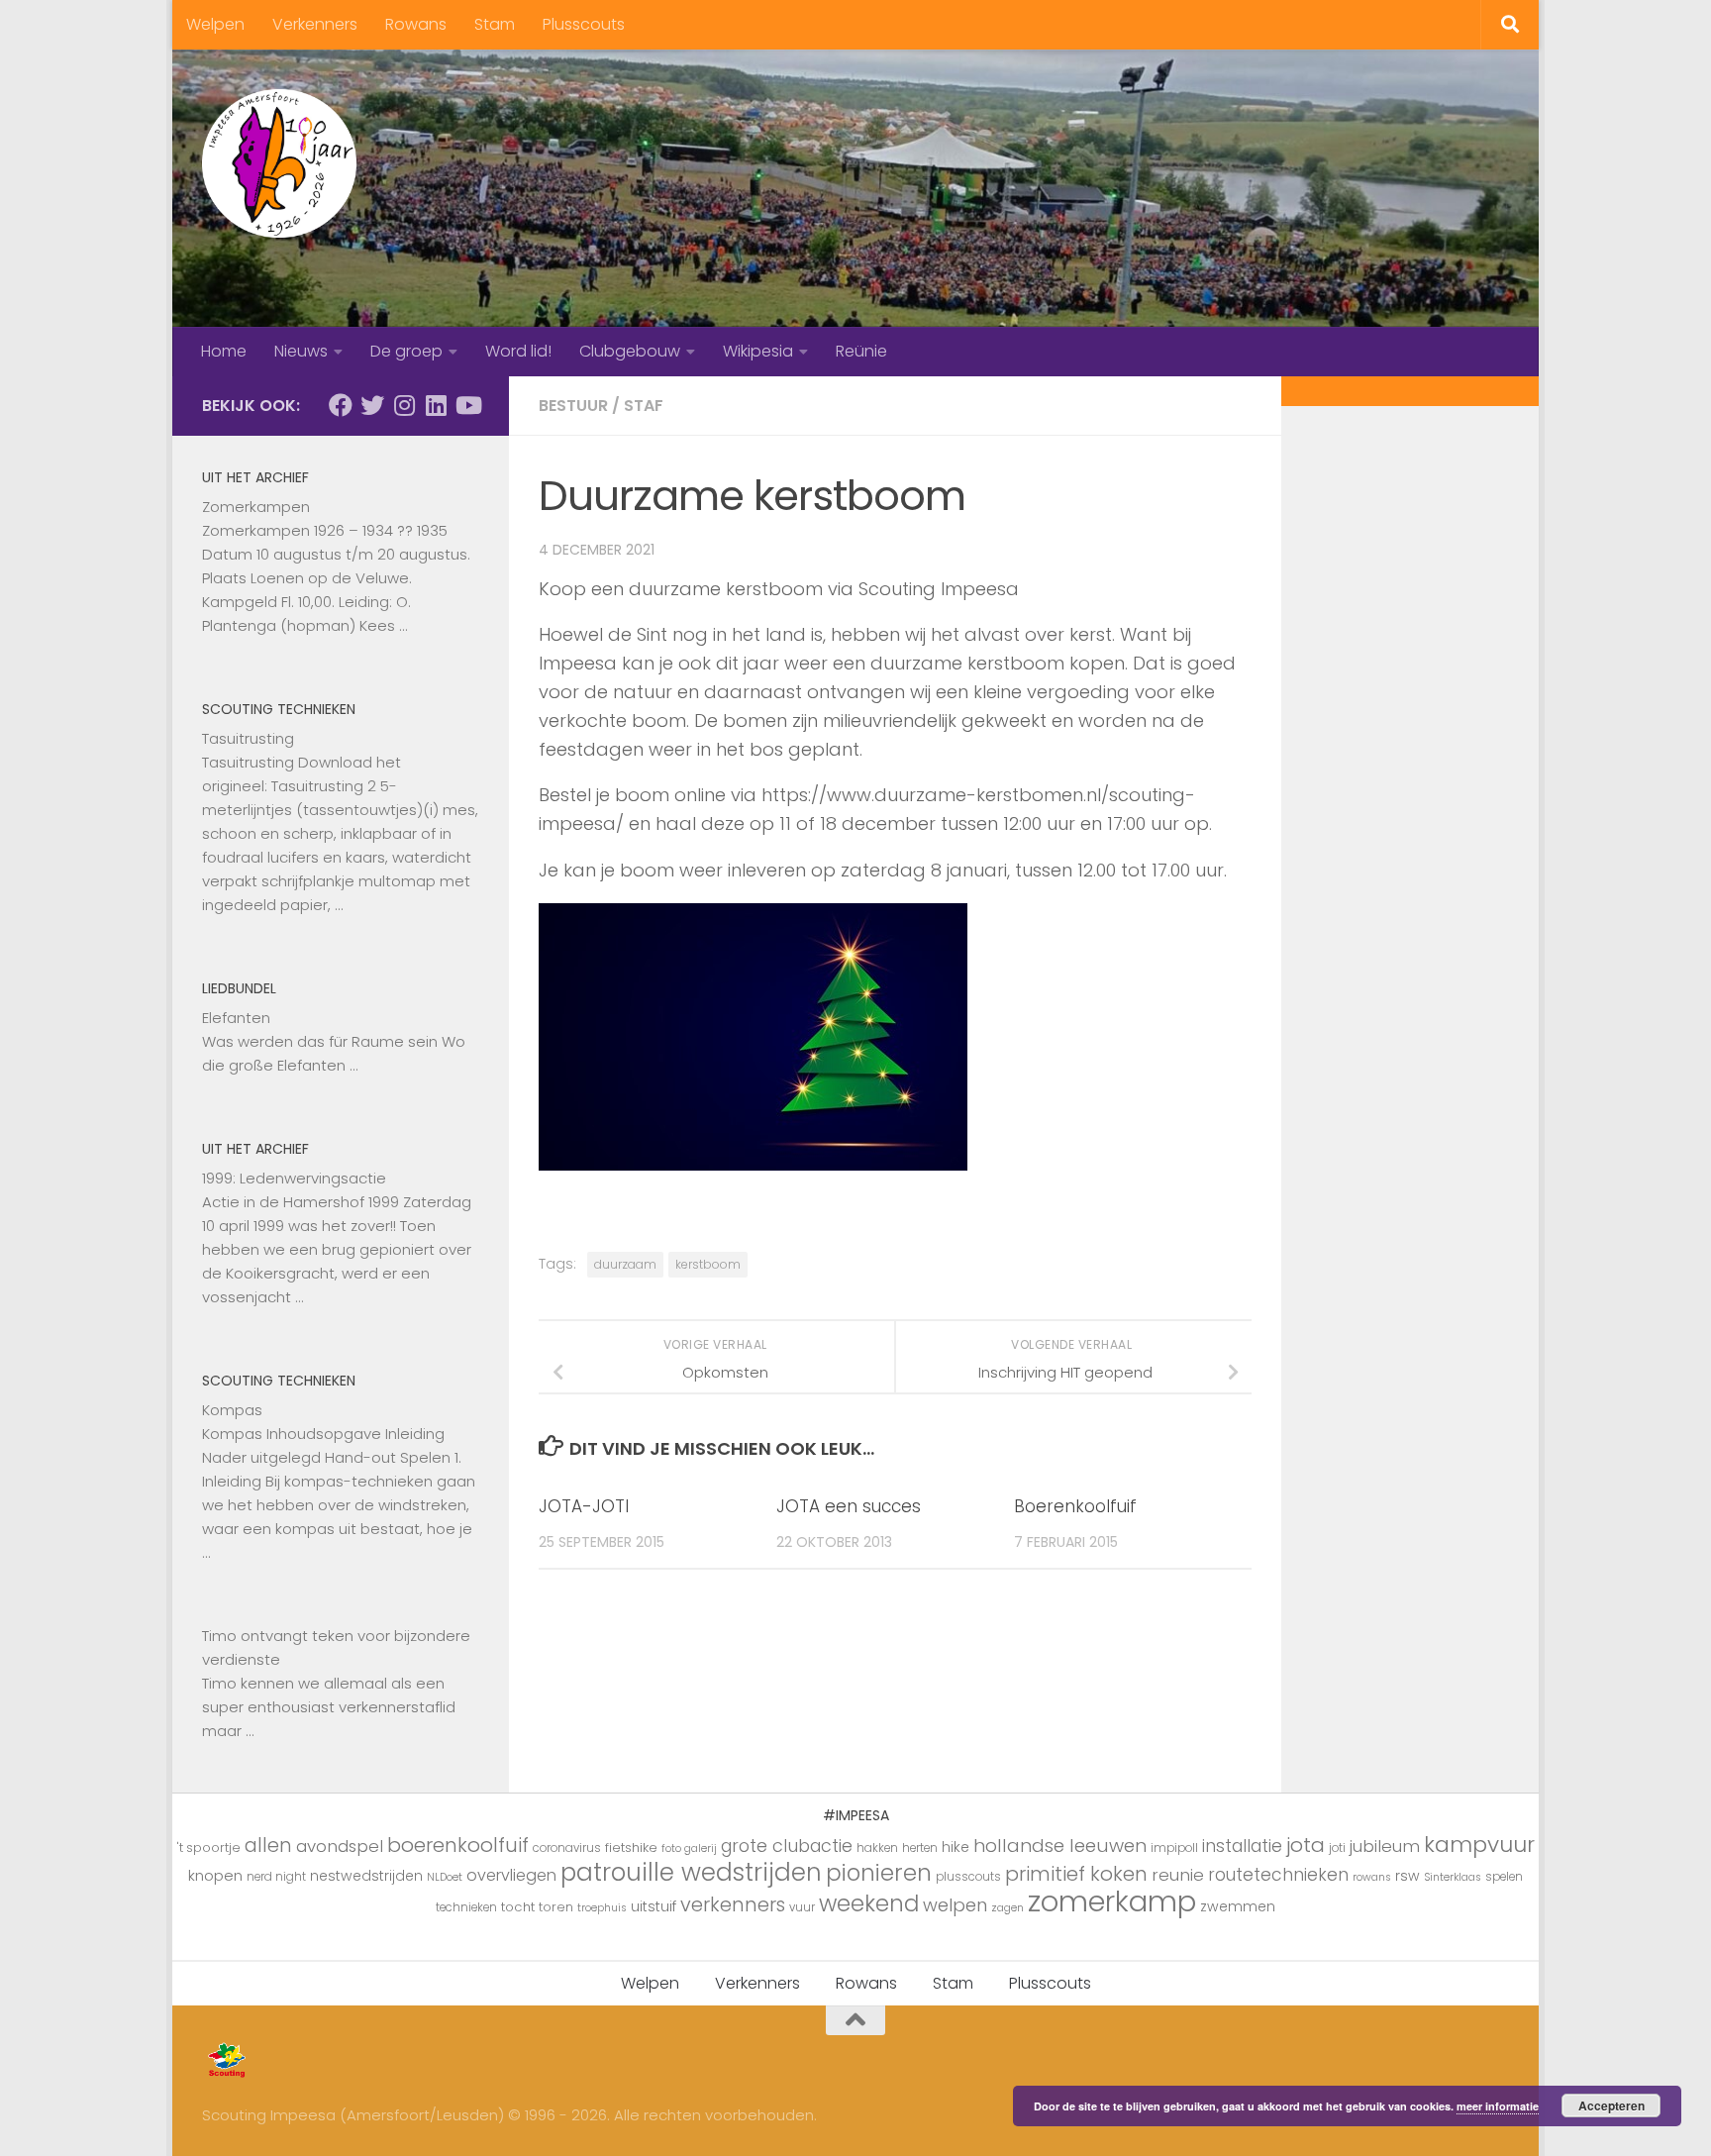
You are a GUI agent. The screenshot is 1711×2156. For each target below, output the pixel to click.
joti (1337, 1848)
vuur (802, 1907)
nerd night (276, 1877)
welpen (955, 1905)
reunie (1178, 1875)
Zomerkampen (256, 507)
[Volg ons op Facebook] (341, 405)
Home (224, 351)
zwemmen (1238, 1906)
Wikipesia (758, 351)
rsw (1408, 1876)
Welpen (215, 24)
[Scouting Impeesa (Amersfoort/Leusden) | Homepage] (279, 163)
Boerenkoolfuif (1075, 1506)
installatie (1242, 1846)
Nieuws (301, 351)
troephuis (602, 1908)
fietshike (631, 1848)
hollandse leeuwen (1060, 1846)
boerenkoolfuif (458, 1845)
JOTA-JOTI (584, 1506)
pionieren (879, 1873)
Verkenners (315, 24)
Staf (644, 406)
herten (920, 1848)
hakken (877, 1848)
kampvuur (1479, 1845)
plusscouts (968, 1877)
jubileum (1385, 1846)
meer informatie (1498, 2106)
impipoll (1174, 1848)
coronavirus (567, 1848)
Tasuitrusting (248, 738)
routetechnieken (1278, 1875)
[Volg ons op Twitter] (372, 405)
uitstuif (654, 1906)
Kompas (232, 1410)
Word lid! (518, 351)
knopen (215, 1875)
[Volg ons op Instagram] (404, 405)
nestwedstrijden (366, 1876)
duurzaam (625, 1264)
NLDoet (445, 1877)
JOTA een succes (849, 1506)
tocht (518, 1907)
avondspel (340, 1846)
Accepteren (1611, 2105)
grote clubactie (787, 1846)
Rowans (416, 24)
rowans (1372, 1877)
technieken (466, 1907)
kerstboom (708, 1264)
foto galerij (689, 1848)
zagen (1007, 1908)
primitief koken (1076, 1874)
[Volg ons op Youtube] (467, 405)
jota (1306, 1845)
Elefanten (236, 1018)
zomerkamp (1112, 1901)
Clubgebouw (630, 351)
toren (556, 1907)
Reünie (861, 351)
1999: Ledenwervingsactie (294, 1178)
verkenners (733, 1904)
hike (956, 1847)
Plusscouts (584, 24)
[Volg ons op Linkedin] (436, 405)
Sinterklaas (1453, 1877)
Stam (495, 24)
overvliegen (511, 1875)
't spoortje (209, 1848)
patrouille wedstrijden (691, 1872)
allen (268, 1846)
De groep (406, 351)
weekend (869, 1903)
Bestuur (573, 406)
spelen (1504, 1877)
